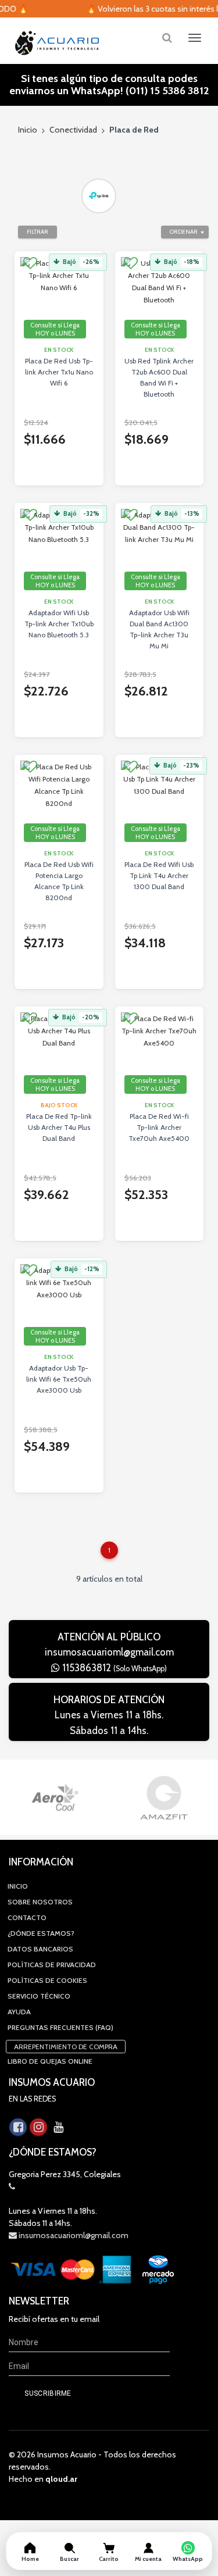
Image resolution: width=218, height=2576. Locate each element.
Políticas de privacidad (52, 1965)
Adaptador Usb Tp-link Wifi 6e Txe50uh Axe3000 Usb (59, 1379)
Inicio (28, 130)
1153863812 (113, 1668)
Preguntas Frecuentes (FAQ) (60, 2027)
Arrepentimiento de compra (66, 2047)
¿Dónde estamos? (41, 1933)
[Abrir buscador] (167, 38)
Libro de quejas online (50, 2061)
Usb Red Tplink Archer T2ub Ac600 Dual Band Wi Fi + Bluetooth (159, 377)
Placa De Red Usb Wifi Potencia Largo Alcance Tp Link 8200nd (59, 881)
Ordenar (184, 232)
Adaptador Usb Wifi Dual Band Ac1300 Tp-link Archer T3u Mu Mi (159, 629)
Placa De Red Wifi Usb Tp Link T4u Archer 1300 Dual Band (159, 875)
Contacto (27, 1917)
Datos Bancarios (40, 1949)
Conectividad (73, 130)
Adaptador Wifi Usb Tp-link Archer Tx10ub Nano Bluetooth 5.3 (59, 624)
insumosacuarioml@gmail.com (109, 1652)
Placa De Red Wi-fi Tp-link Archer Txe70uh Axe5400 (159, 1127)
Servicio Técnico (39, 1996)
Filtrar (37, 232)
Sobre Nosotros (40, 1902)
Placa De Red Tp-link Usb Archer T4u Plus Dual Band (59, 1127)
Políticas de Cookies (47, 1980)
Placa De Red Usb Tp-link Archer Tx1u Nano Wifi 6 (59, 372)
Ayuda (19, 2012)
